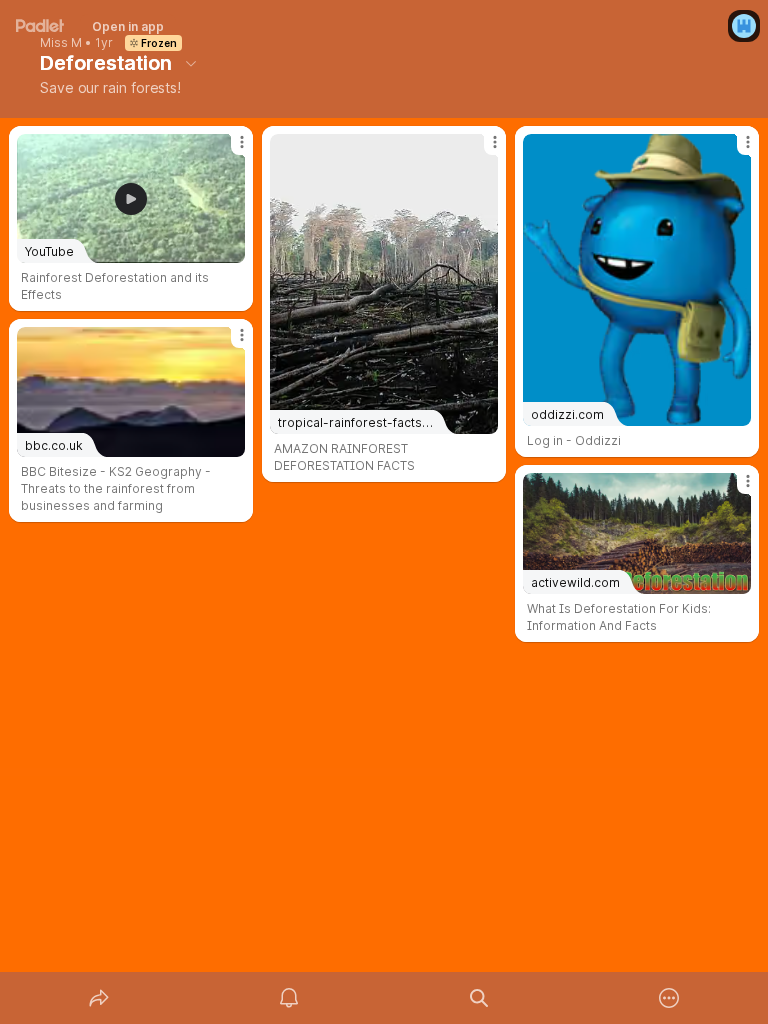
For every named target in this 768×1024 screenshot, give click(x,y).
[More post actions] (229, 150)
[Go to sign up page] (744, 26)
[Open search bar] (479, 998)
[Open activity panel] (289, 998)
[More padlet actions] (669, 998)
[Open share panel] (99, 998)
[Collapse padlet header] (191, 63)
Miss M (61, 43)
